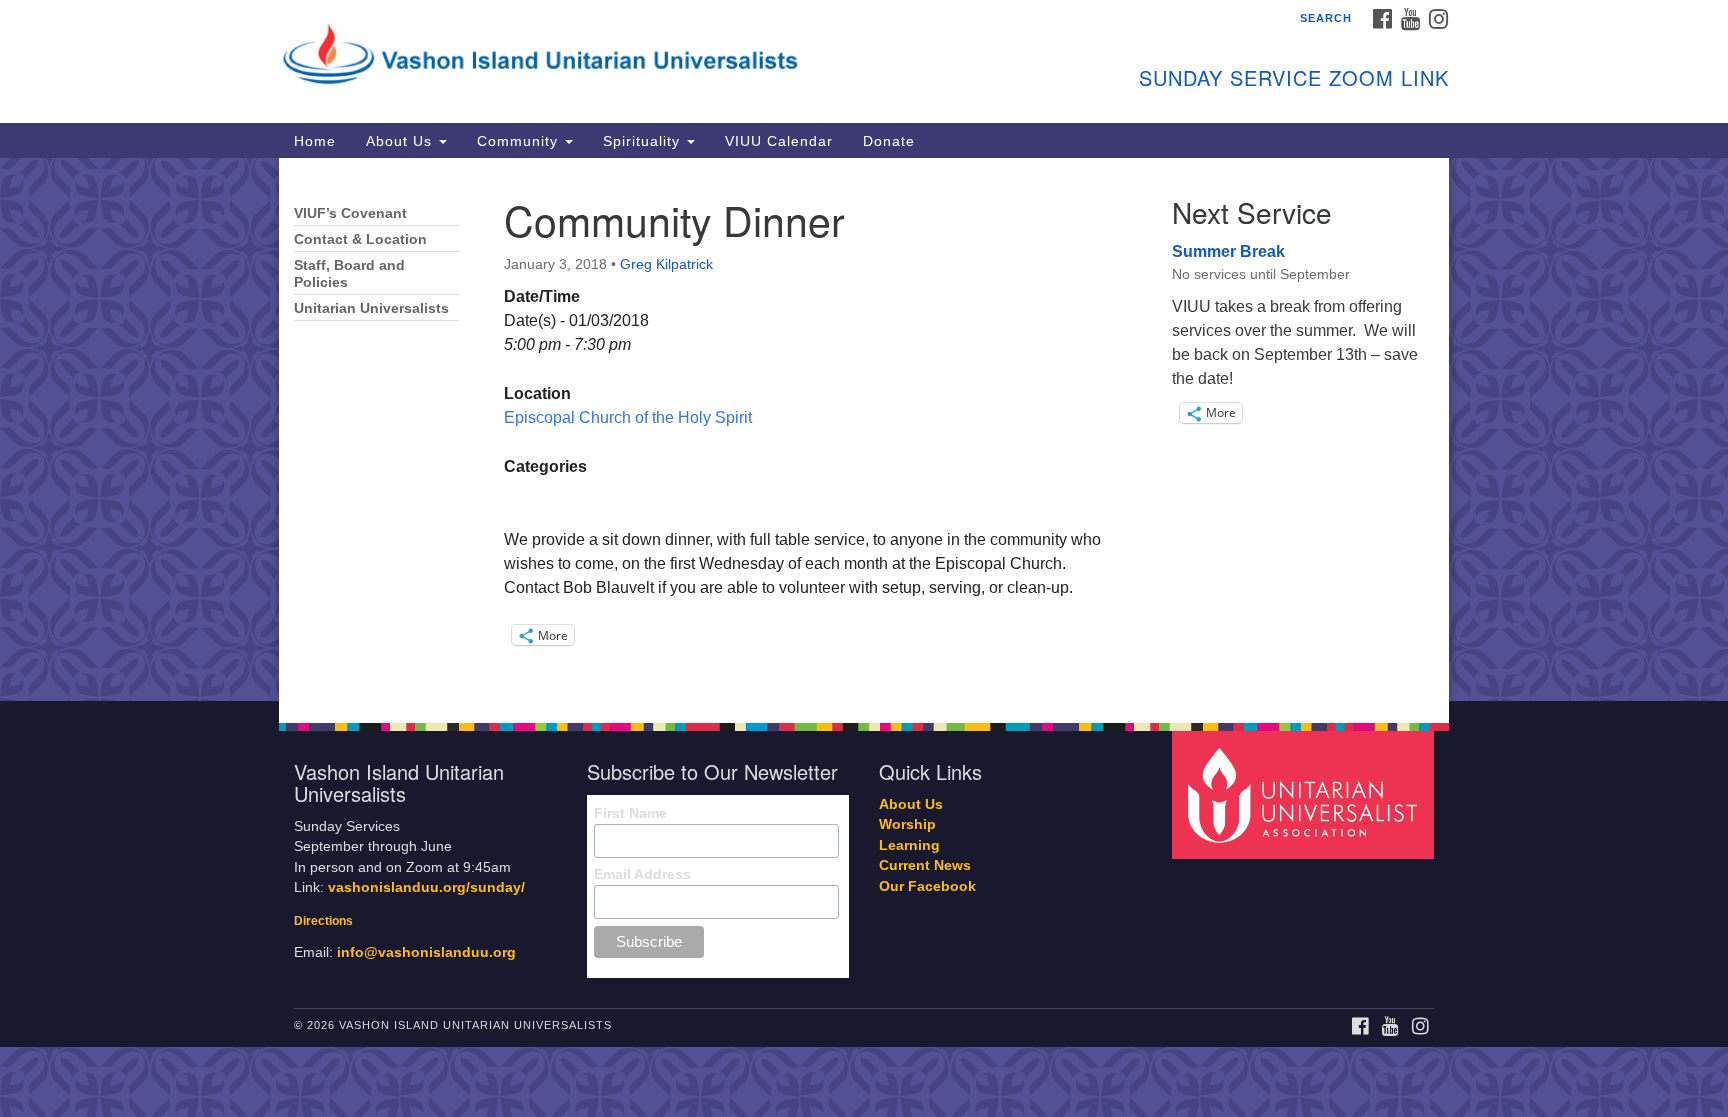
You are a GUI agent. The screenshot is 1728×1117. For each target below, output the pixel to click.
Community (520, 141)
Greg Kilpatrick (666, 264)
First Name (630, 813)
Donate (889, 141)
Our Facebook (927, 886)
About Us (401, 141)
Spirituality (644, 141)
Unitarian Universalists (371, 308)
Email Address (642, 874)
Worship (907, 824)
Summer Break (1228, 251)
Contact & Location (360, 239)
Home (315, 141)
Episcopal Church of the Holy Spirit (628, 417)
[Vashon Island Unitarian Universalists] (620, 55)
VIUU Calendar (779, 141)
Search (1326, 18)
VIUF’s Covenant (350, 213)
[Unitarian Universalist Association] (1306, 793)
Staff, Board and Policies (349, 274)
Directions (323, 921)
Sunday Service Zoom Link (1294, 77)
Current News (925, 865)
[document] (864, 429)
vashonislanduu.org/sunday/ (426, 887)
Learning (909, 845)
